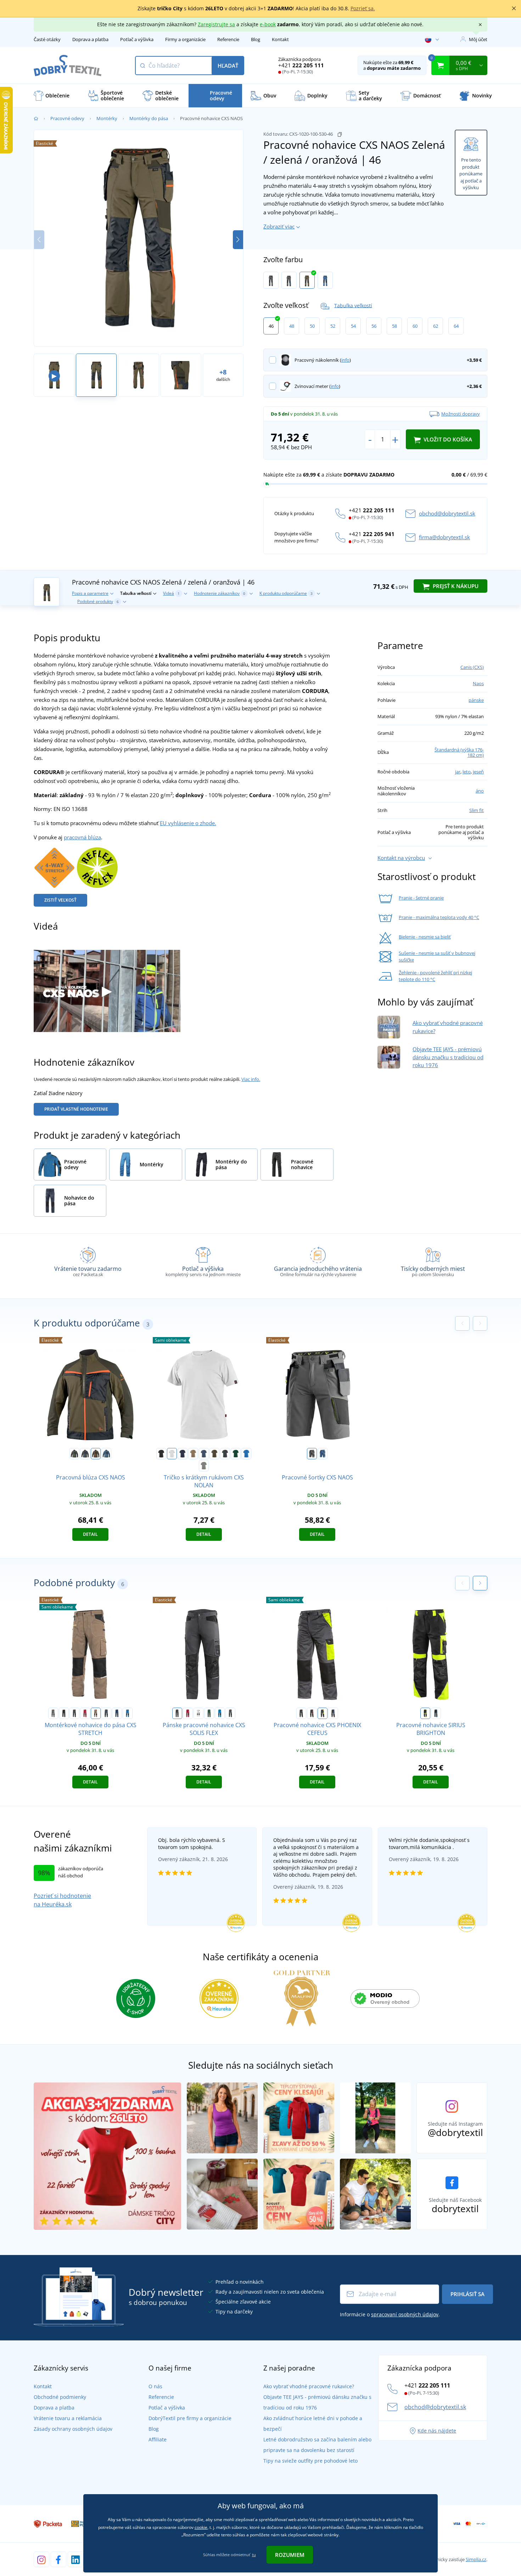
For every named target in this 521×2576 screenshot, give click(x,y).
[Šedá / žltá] (323, 1713)
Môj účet (478, 39)
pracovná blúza (82, 837)
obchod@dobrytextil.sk (447, 513)
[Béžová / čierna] (96, 1713)
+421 (301, 65)
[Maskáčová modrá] (106, 1713)
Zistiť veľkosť (60, 900)
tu (254, 2555)
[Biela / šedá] (198, 1713)
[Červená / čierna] (85, 1713)
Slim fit (477, 810)
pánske (476, 700)
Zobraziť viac (279, 226)
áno (480, 791)
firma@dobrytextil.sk (444, 537)
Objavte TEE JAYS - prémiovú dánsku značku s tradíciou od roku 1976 (448, 1057)
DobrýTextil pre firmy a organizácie (190, 2418)
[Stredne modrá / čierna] (128, 1713)
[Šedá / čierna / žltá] (271, 280)
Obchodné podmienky (60, 2397)
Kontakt (280, 39)
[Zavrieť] (514, 9)
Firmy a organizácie (185, 39)
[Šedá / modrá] (333, 1713)
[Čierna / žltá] (425, 1713)
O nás (155, 2386)
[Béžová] (193, 1454)
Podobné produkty (98, 601)
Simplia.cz (476, 2559)
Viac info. (251, 1079)
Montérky (107, 118)
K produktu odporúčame (286, 593)
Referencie (228, 39)
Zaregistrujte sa (216, 24)
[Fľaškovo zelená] (236, 1454)
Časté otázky (47, 39)
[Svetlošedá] (204, 1466)
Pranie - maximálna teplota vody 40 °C (439, 917)
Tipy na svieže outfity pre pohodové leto (310, 2461)
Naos (478, 683)
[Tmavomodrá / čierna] (117, 1713)
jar (458, 772)
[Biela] (172, 1454)
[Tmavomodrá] (183, 1454)
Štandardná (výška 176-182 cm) (459, 752)
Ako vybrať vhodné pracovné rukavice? (309, 2386)
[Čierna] (161, 1454)
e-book (268, 24)
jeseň (478, 772)
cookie (201, 2527)
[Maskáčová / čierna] (230, 1713)
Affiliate (158, 2439)
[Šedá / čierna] (53, 1713)
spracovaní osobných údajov (405, 2314)
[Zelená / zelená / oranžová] (307, 280)
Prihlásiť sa (467, 2294)
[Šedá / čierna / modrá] (289, 280)
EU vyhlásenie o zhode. (188, 823)
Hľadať (228, 66)
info (345, 360)
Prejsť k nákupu (455, 586)
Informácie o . (390, 2314)
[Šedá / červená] (312, 1713)
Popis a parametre (90, 593)
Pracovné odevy (67, 118)
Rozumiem (290, 2555)
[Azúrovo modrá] (246, 1454)
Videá (171, 593)
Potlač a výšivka (137, 39)
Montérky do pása (149, 118)
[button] (238, 240)
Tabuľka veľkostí (353, 305)
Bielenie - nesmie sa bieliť (425, 937)
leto (467, 772)
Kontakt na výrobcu (401, 858)
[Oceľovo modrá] (204, 1454)
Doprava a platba (90, 39)
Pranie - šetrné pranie (421, 898)
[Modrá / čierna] (220, 1713)
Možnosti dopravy (461, 414)
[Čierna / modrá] (436, 1713)
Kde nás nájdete (437, 2431)
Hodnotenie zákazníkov (220, 593)
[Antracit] (225, 1454)
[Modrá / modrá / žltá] (325, 280)
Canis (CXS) (472, 667)
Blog (256, 39)
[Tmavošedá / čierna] (74, 1713)
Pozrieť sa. (363, 8)
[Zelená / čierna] (209, 1713)
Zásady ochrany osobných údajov (73, 2429)
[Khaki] (214, 1454)
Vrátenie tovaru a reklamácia (68, 2418)
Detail (90, 1534)
